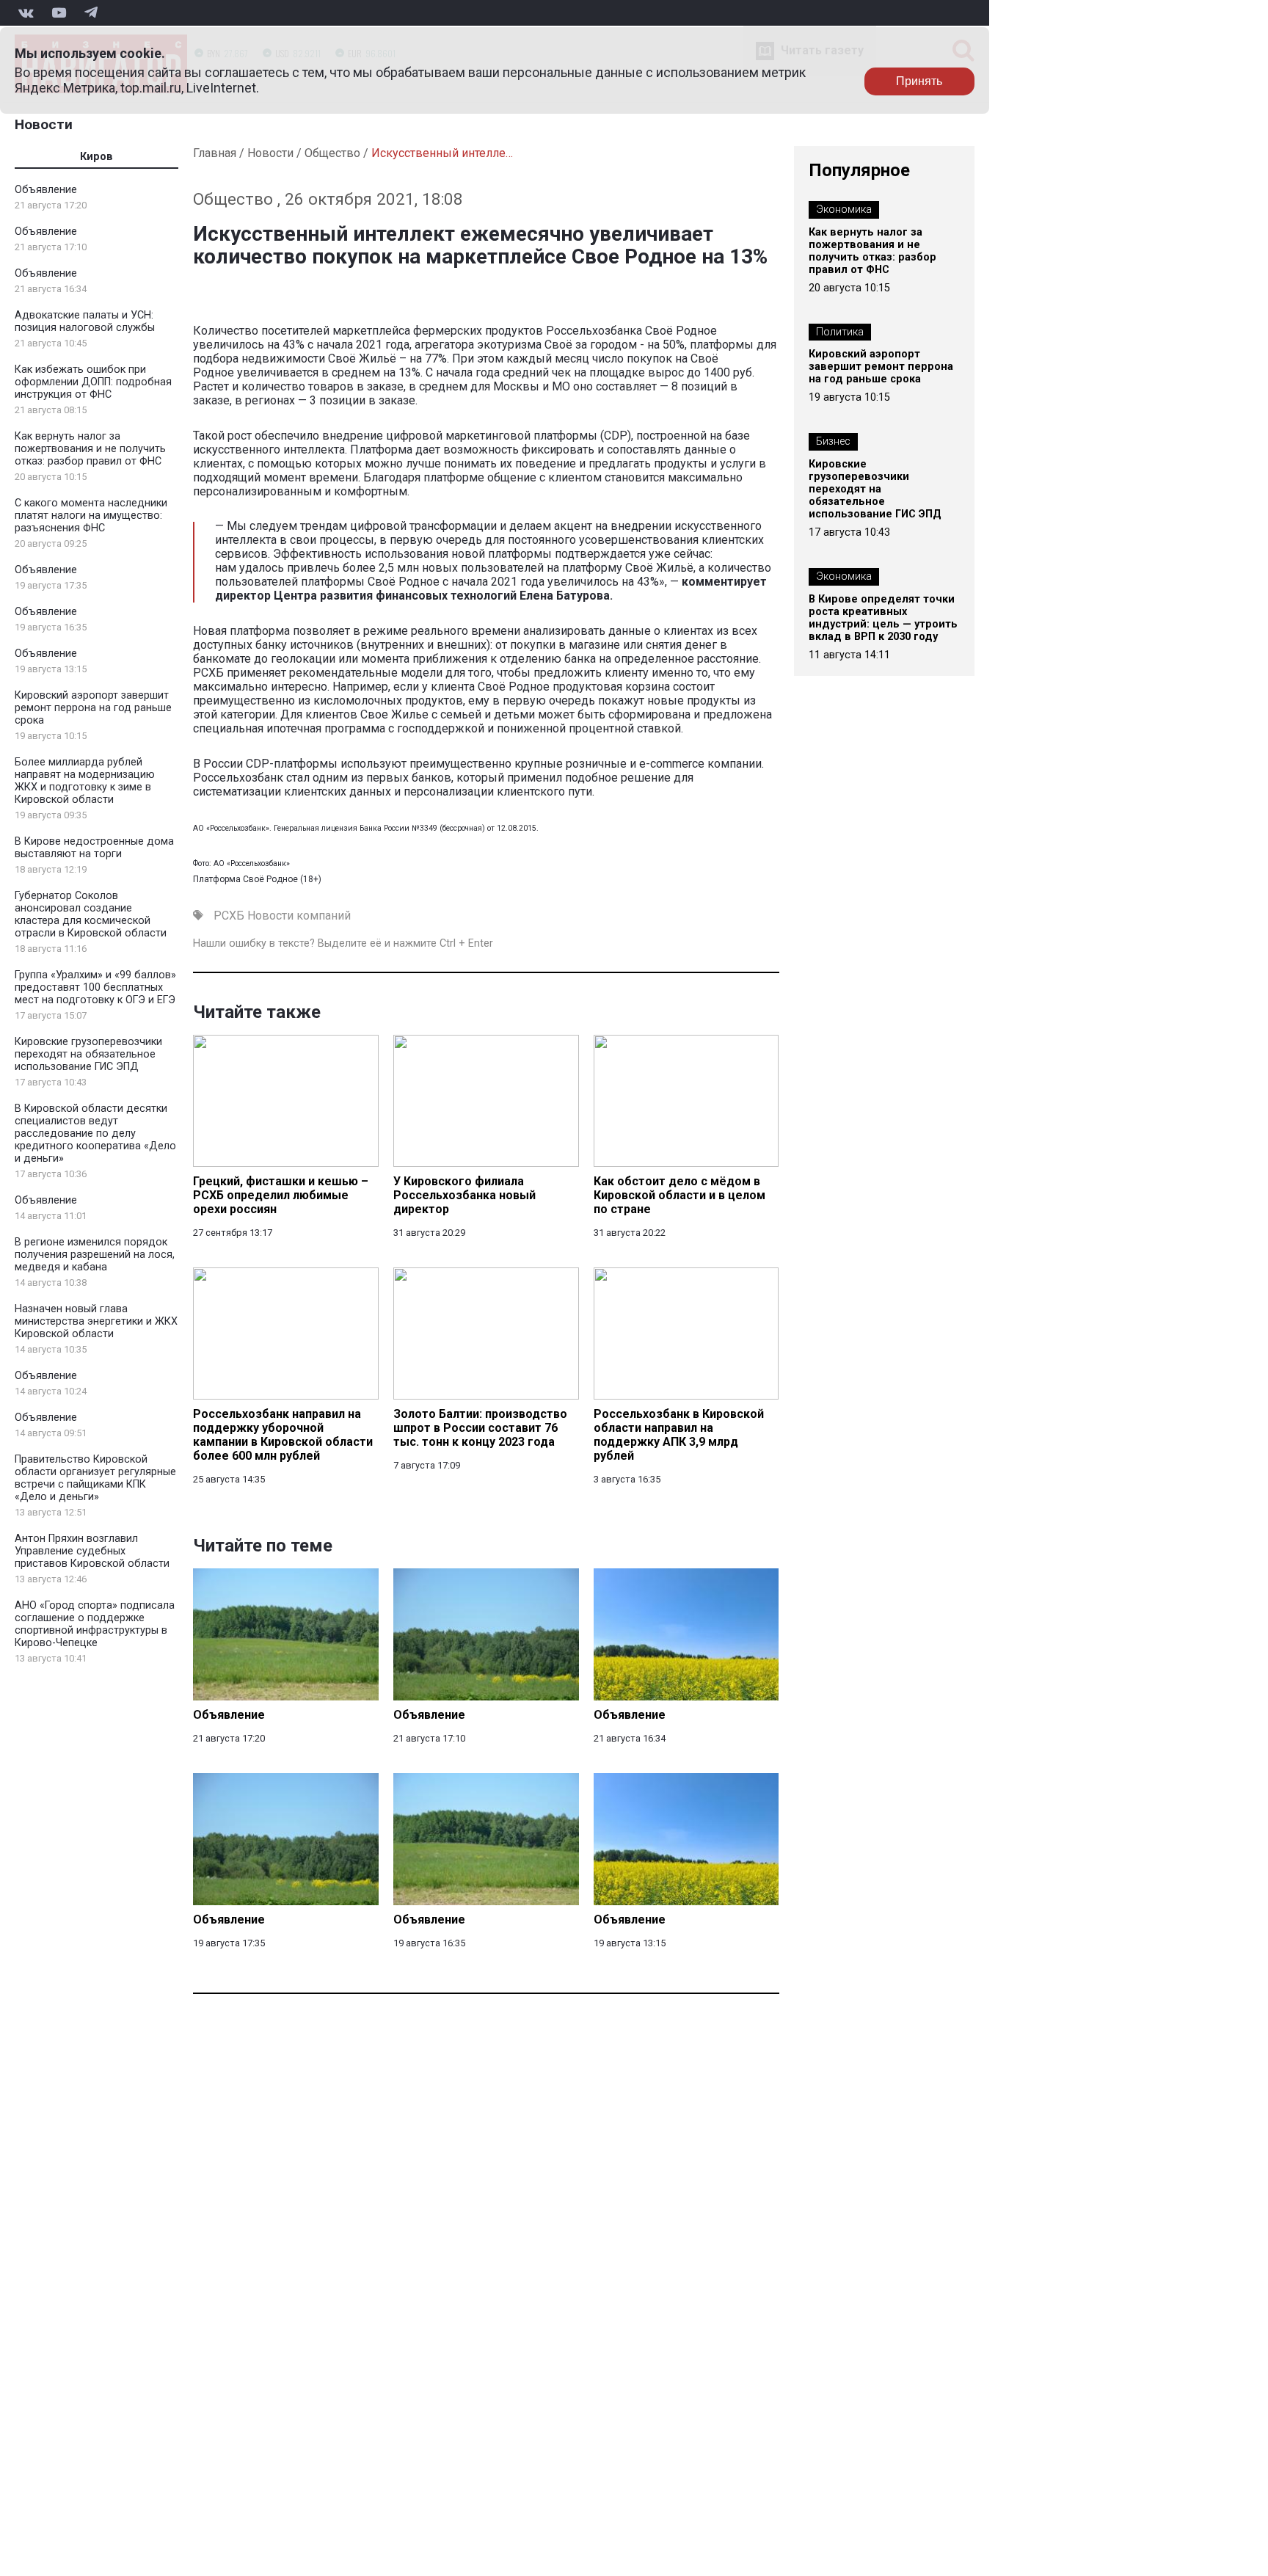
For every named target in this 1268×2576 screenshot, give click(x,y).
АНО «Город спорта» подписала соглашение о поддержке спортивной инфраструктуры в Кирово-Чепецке (95, 1624)
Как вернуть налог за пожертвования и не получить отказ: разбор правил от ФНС (90, 449)
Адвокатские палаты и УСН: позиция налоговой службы (85, 321)
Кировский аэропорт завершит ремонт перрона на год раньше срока (93, 708)
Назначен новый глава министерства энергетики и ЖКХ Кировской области (96, 1321)
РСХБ (229, 916)
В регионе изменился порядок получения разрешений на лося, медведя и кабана (95, 1255)
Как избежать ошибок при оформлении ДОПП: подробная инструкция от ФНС (93, 382)
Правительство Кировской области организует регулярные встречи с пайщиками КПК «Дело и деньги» (95, 1478)
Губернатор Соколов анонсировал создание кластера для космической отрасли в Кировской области (91, 914)
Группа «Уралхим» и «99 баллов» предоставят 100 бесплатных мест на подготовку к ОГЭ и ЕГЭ (95, 987)
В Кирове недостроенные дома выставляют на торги (94, 848)
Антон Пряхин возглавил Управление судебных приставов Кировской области (92, 1551)
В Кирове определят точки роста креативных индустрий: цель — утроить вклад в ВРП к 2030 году (883, 618)
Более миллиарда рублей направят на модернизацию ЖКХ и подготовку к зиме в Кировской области (85, 781)
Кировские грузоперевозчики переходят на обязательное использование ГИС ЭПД (88, 1054)
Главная (215, 153)
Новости (44, 124)
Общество (332, 153)
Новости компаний (299, 916)
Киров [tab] (96, 157)
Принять (919, 81)
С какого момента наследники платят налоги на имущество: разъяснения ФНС (91, 516)
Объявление (46, 190)
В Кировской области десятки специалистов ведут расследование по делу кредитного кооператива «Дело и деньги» (95, 1134)
